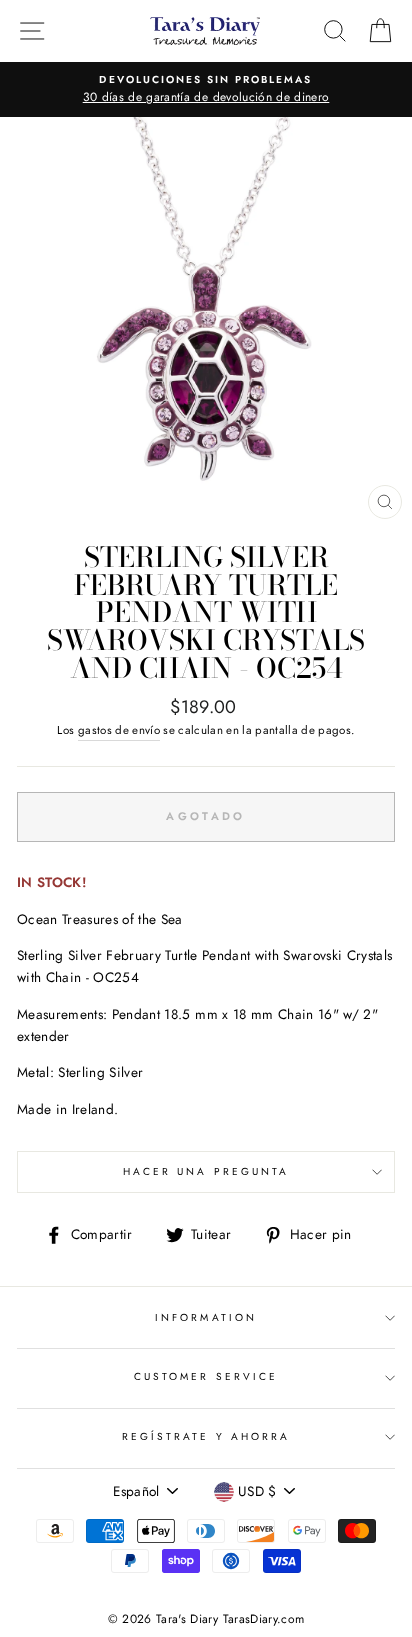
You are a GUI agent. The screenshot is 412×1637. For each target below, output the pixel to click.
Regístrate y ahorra (206, 1436)
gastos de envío (119, 730)
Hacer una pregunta (206, 1171)
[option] (206, 90)
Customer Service (206, 1376)
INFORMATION (206, 1317)
